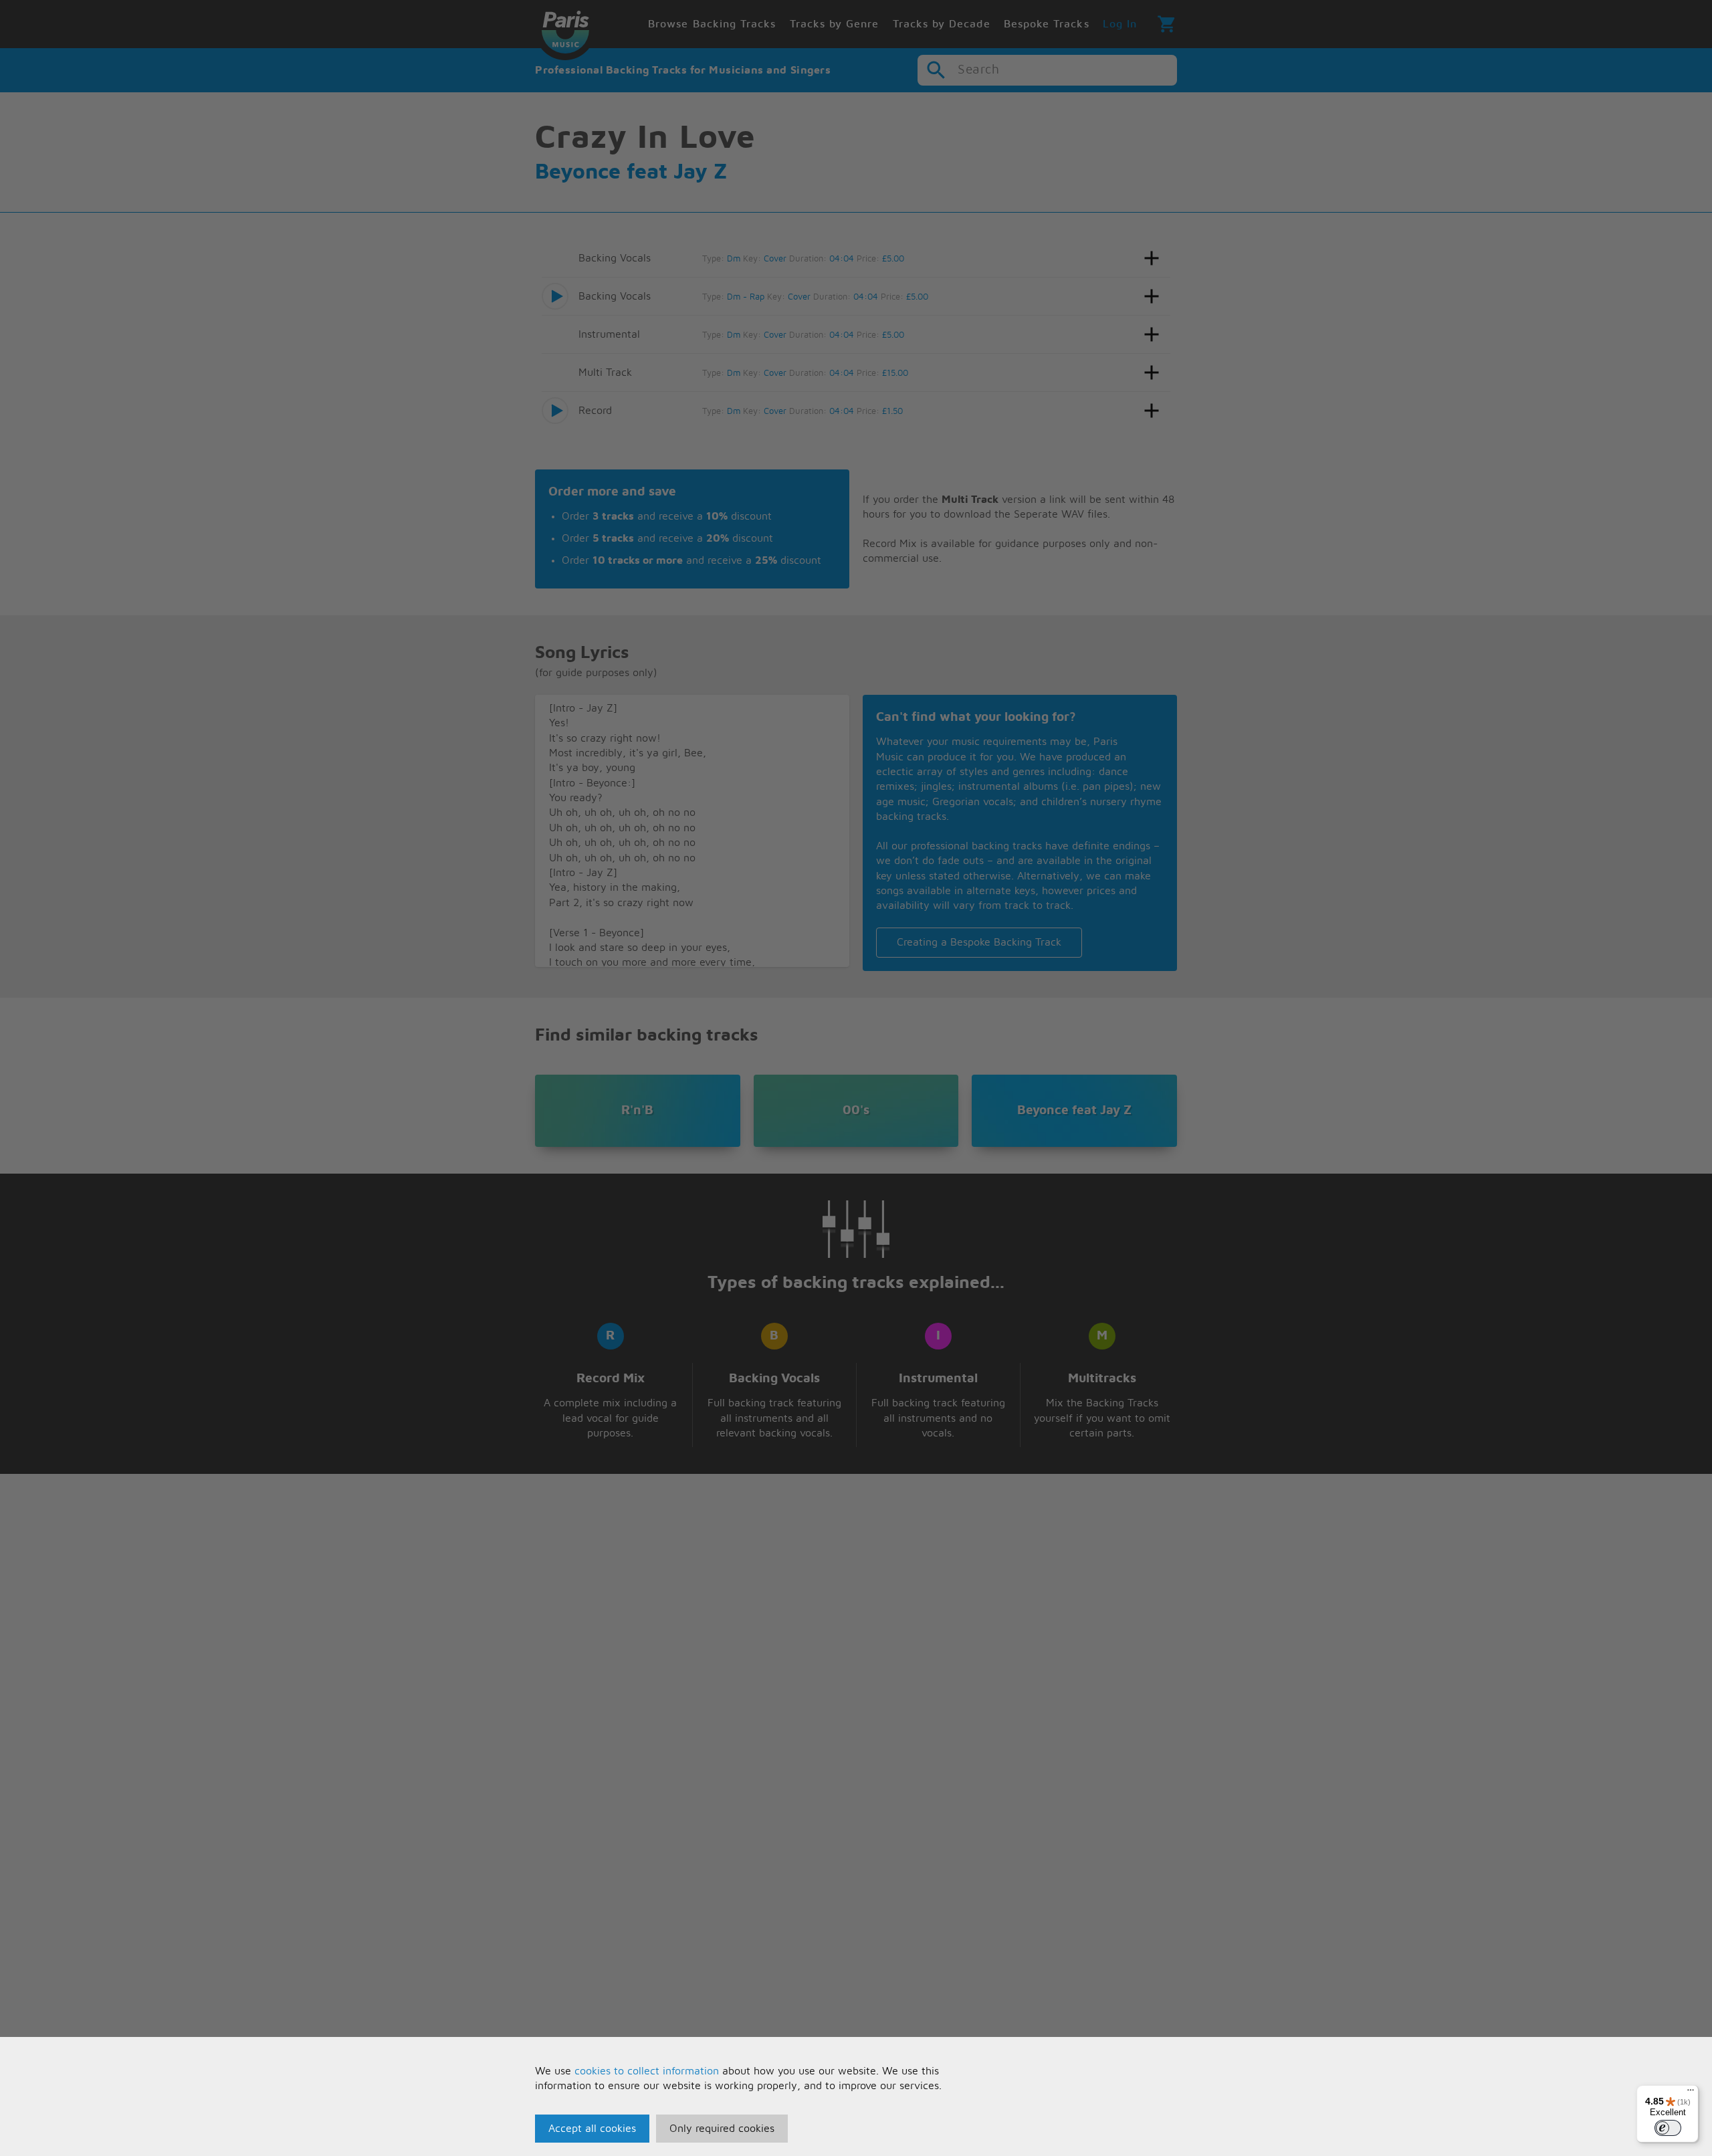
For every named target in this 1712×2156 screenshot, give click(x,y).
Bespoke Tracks (1047, 24)
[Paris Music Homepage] (565, 30)
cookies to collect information (647, 2071)
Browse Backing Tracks (712, 24)
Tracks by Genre (835, 24)
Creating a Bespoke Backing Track (979, 942)
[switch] (1668, 2128)
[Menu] (1691, 2093)
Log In (1120, 24)
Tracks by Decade (942, 24)
